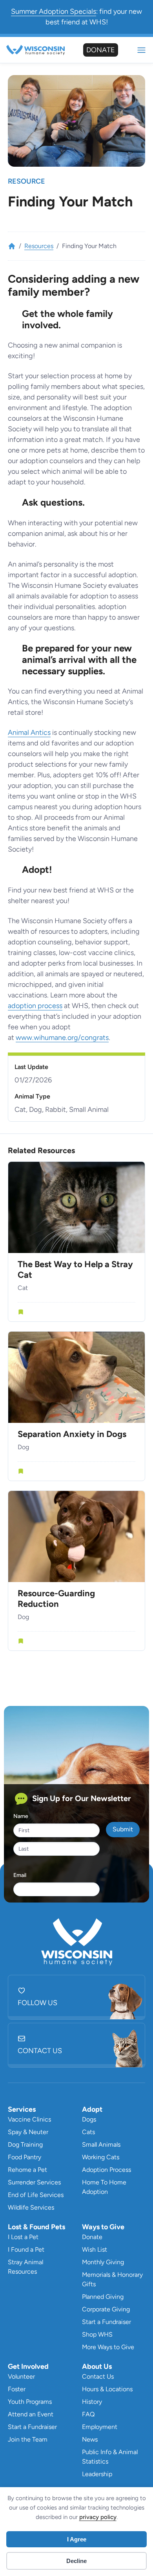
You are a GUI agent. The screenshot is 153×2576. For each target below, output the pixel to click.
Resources (39, 246)
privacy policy (98, 2517)
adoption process (35, 1006)
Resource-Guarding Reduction (56, 1599)
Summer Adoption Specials (54, 11)
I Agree (77, 2539)
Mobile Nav (141, 50)
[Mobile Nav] (141, 50)
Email (20, 1875)
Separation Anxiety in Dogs (72, 1434)
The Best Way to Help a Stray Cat (75, 1270)
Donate (101, 50)
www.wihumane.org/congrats (62, 1038)
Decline (76, 2561)
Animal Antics (29, 732)
